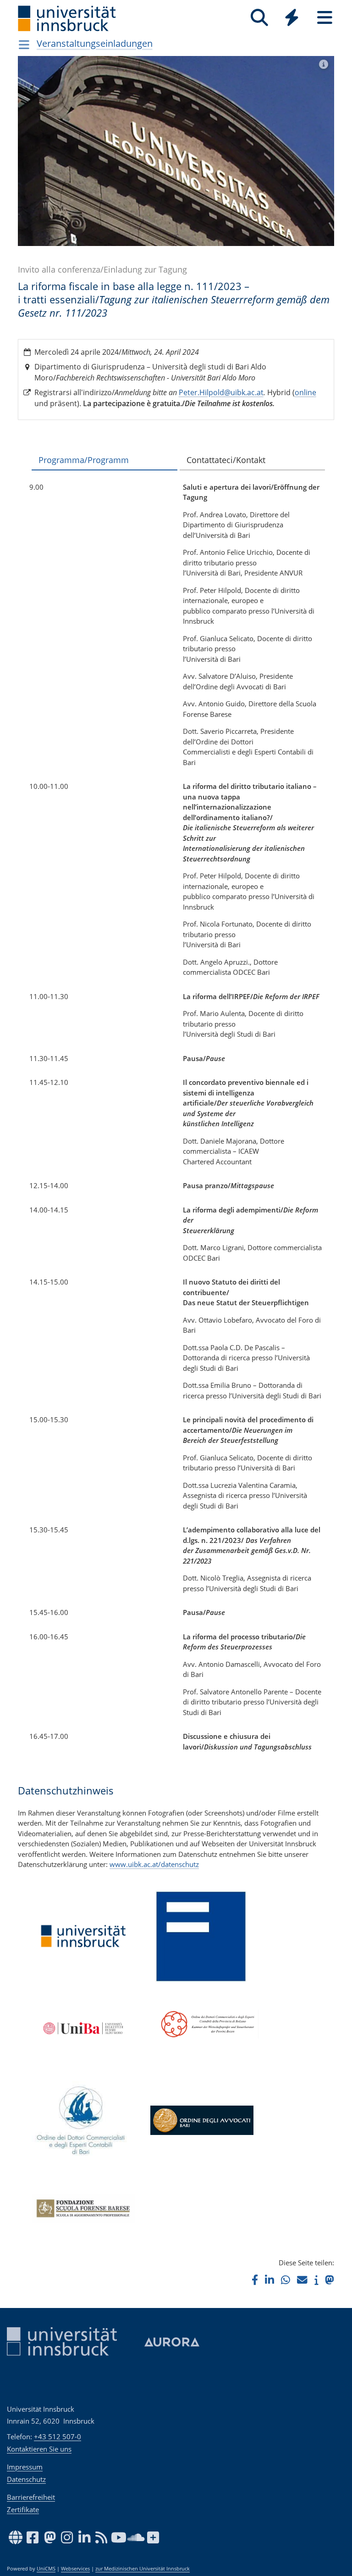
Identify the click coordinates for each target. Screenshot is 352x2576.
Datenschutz (26, 2479)
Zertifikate (23, 2509)
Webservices (75, 2569)
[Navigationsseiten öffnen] (24, 45)
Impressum (25, 2467)
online (305, 392)
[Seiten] (325, 18)
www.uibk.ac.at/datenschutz (154, 1864)
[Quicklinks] (292, 18)
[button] (255, 2280)
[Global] (292, 19)
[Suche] (259, 18)
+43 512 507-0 (58, 2436)
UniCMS (46, 2569)
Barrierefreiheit (31, 2497)
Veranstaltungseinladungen (95, 43)
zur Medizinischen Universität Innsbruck (143, 2569)
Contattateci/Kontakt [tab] (226, 460)
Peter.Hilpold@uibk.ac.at (221, 392)
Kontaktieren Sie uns (39, 2449)
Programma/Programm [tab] (84, 460)
